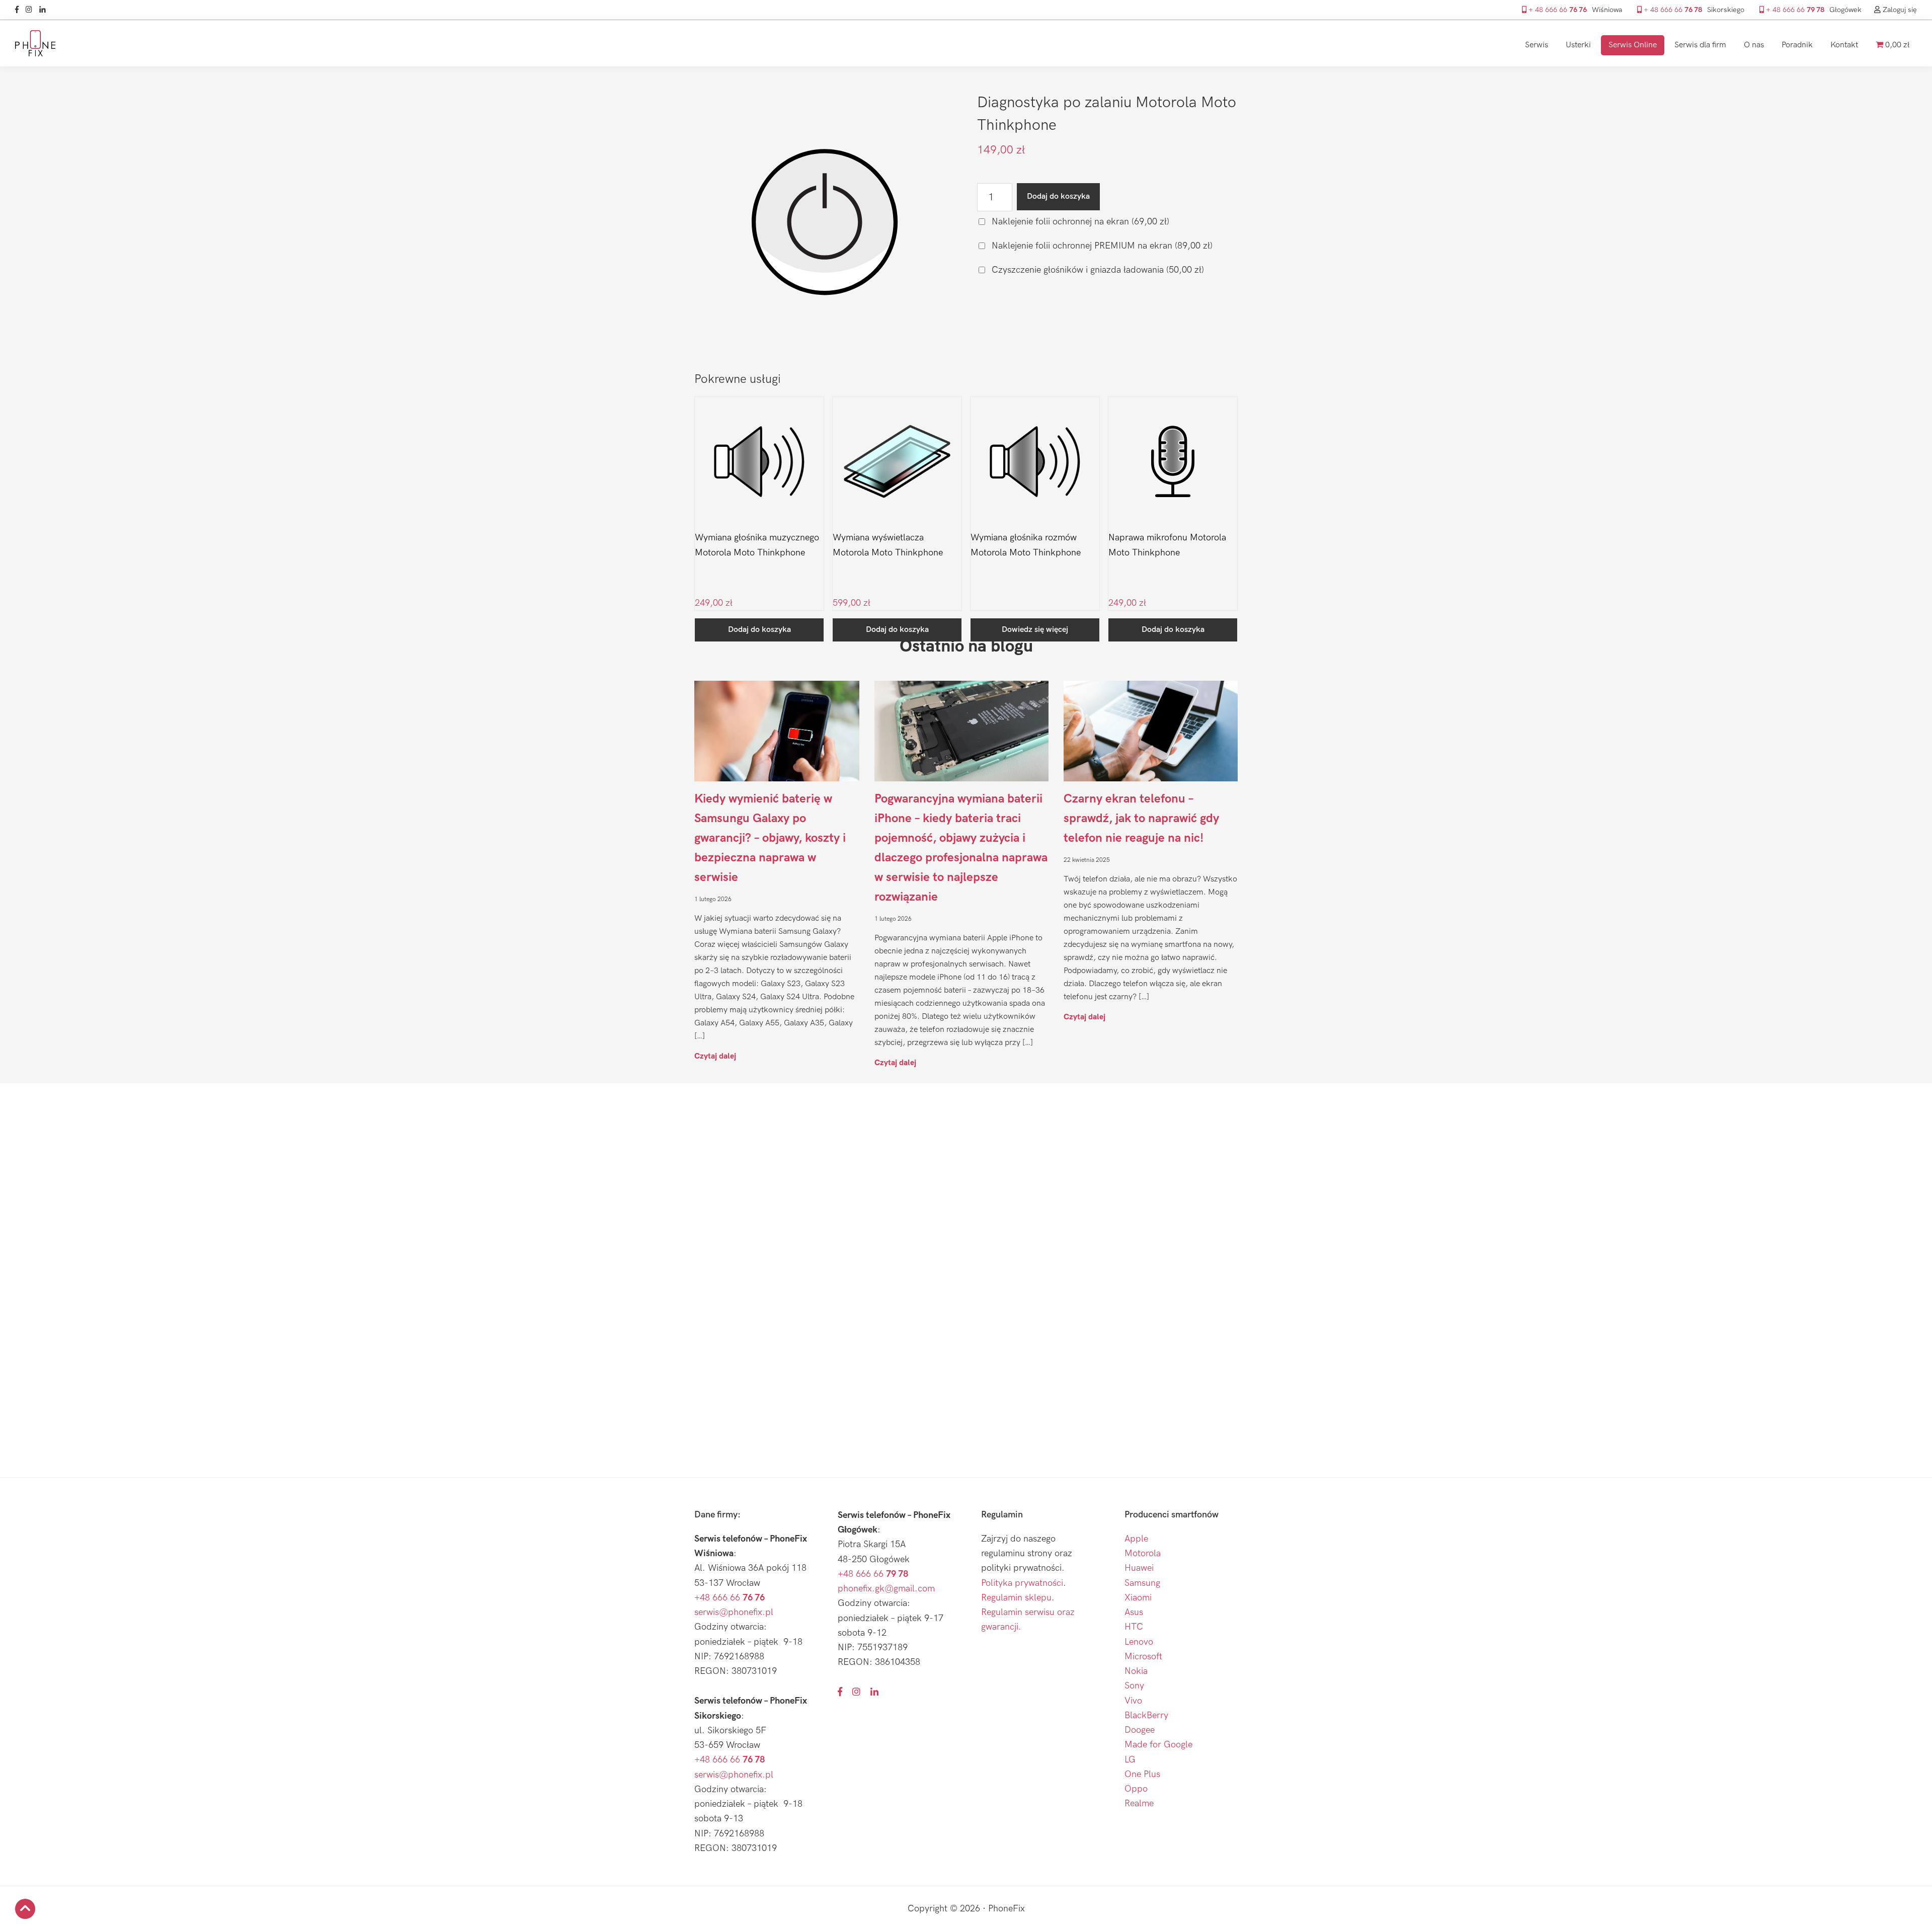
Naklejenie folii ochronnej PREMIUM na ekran (1101, 246)
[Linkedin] (45, 10)
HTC (1134, 1627)
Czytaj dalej (715, 1056)
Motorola (1143, 1553)
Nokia (1136, 1671)
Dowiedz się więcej (1035, 630)
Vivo (1133, 1701)
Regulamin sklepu (1016, 1598)
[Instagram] (31, 10)
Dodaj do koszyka (1058, 196)
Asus (1134, 1612)
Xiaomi (1138, 1598)
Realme (1139, 1803)
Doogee (1140, 1730)
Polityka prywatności (1022, 1583)
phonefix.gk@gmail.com (886, 1589)
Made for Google (1158, 1745)
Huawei (1139, 1568)
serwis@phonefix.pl (734, 1612)
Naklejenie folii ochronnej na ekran (1079, 222)
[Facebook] (19, 10)
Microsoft (1143, 1657)
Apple (1136, 1539)
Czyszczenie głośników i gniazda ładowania (1097, 270)
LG (1130, 1760)
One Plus (1142, 1774)
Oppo (1136, 1789)
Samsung (1142, 1583)
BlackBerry (1146, 1715)
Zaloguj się (1899, 10)
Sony (1134, 1686)
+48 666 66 (730, 1598)
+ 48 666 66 (1557, 10)
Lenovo (1139, 1642)
